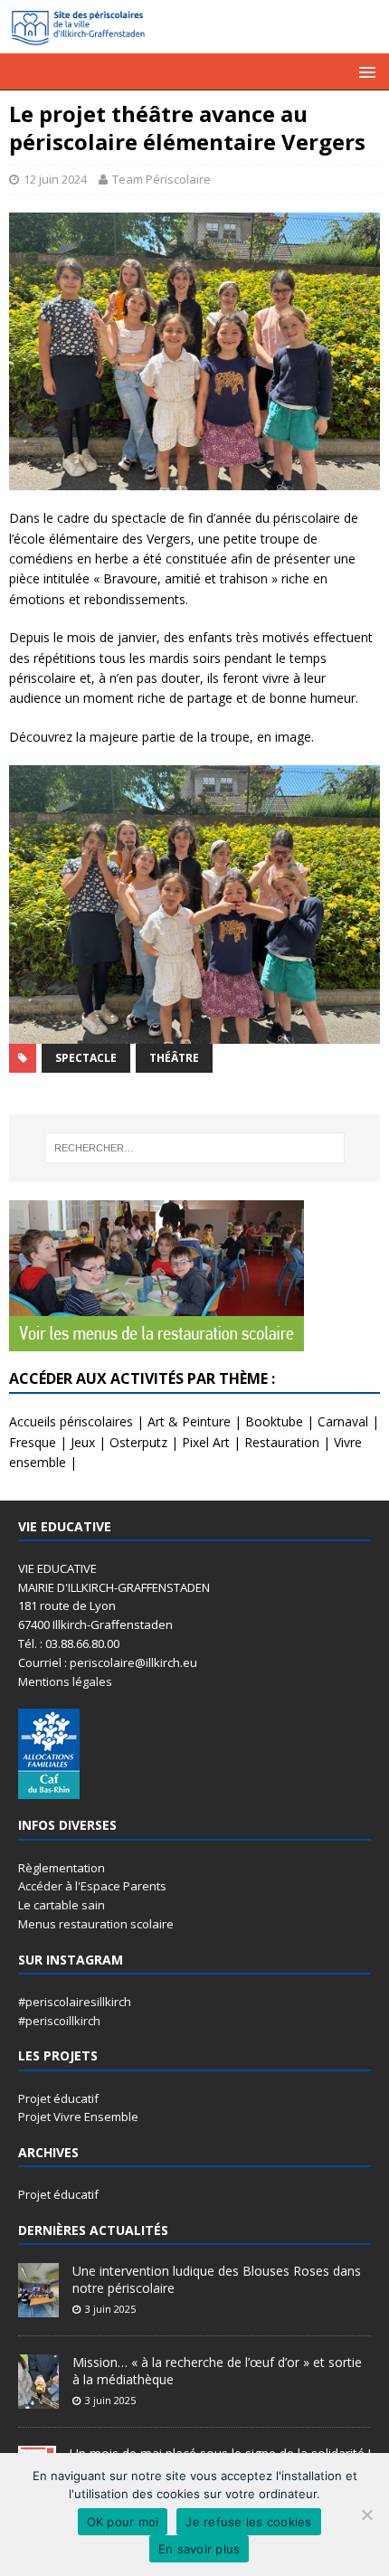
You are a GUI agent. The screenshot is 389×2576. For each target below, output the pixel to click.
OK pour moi (123, 2522)
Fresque (33, 1442)
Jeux (83, 1442)
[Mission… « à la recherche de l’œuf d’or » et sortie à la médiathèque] (38, 2400)
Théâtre (174, 1058)
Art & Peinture (189, 1421)
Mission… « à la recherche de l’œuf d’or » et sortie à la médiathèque (217, 2370)
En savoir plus (199, 2549)
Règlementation (62, 1868)
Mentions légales (65, 1681)
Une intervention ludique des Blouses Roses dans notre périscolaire (217, 2279)
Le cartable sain (62, 1905)
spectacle (86, 1058)
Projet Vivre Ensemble (78, 2117)
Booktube (274, 1421)
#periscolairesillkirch (75, 2002)
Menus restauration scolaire (96, 1924)
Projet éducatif (58, 2098)
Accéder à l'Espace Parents (92, 1886)
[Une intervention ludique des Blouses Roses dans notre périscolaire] (38, 2308)
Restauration (282, 1442)
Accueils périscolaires (71, 1421)
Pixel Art (206, 1442)
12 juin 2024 (55, 179)
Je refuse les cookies (248, 2522)
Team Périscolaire (161, 179)
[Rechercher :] (195, 1148)
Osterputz (138, 1442)
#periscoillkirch (59, 2021)
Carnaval (343, 1421)
